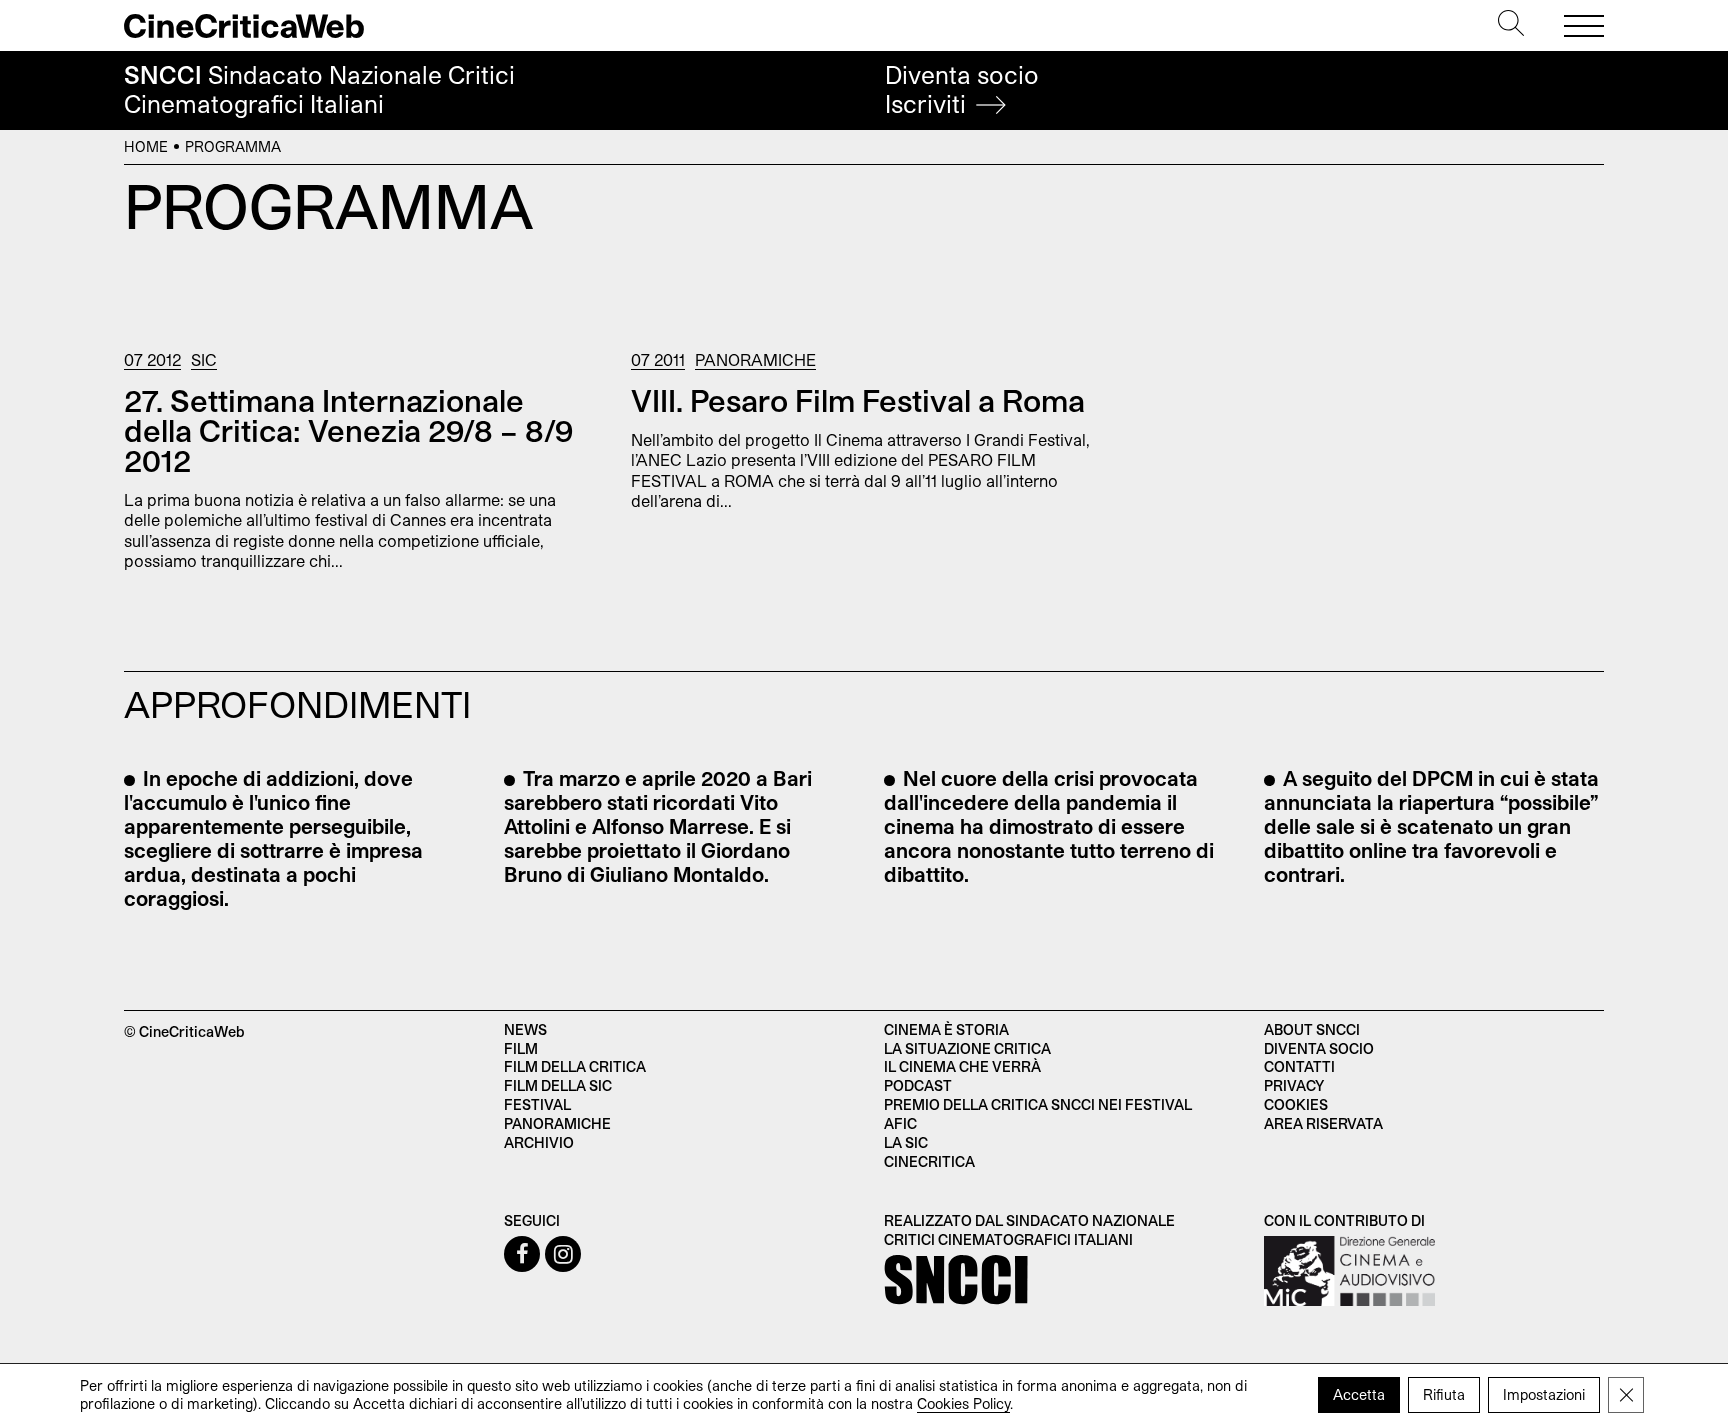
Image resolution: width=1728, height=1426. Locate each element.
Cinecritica (929, 1161)
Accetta (1359, 1394)
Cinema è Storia (946, 1029)
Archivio (539, 1142)
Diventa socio (962, 89)
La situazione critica (967, 1048)
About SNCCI (1312, 1029)
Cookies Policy (963, 1403)
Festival (537, 1104)
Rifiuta (1444, 1394)
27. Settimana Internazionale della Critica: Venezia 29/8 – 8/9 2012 (348, 430)
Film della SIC (558, 1085)
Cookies (1296, 1104)
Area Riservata (1323, 1123)
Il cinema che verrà (962, 1066)
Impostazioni (1544, 1394)
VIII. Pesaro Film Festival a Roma (858, 400)
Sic (204, 359)
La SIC (906, 1142)
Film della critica (575, 1066)
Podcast (918, 1085)
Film (521, 1048)
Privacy (1294, 1085)
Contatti (1299, 1066)
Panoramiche (755, 359)
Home (146, 146)
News (525, 1029)
